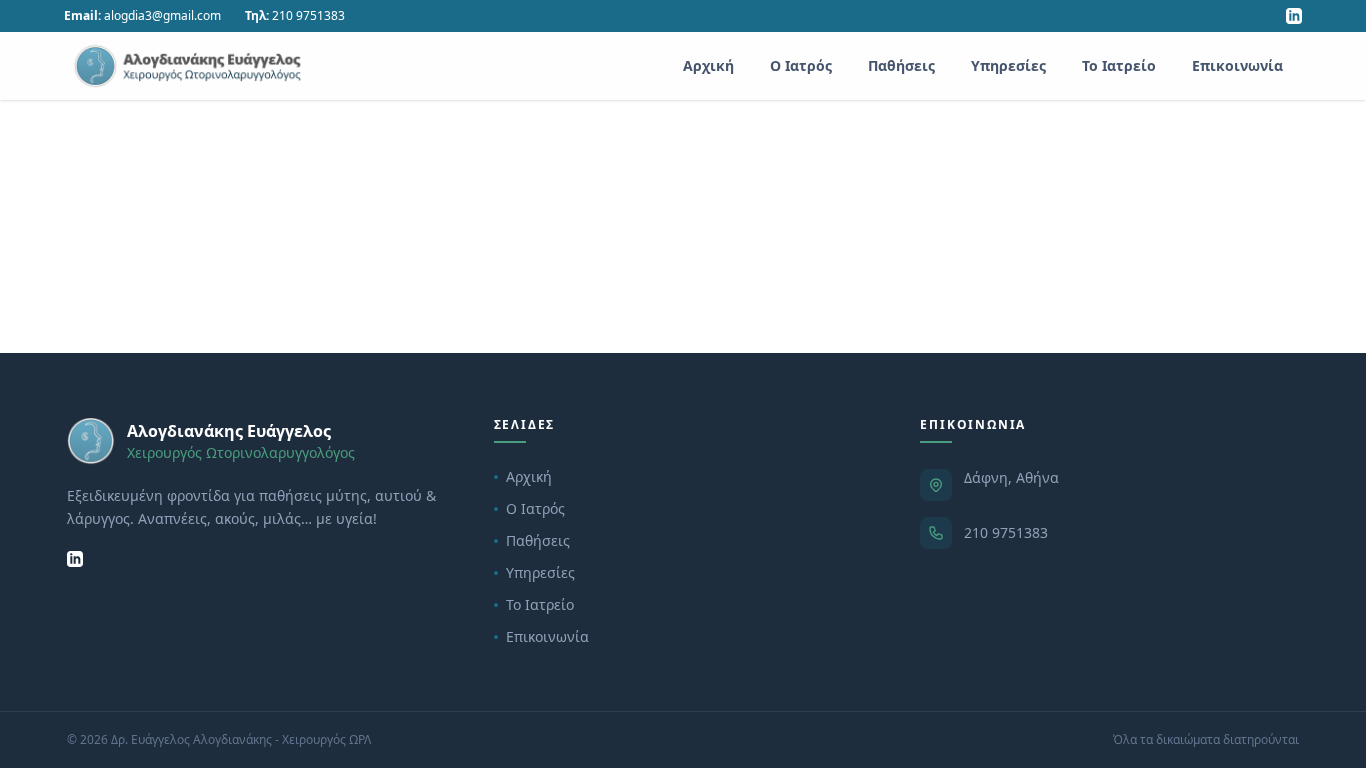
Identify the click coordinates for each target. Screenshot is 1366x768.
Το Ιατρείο (1119, 65)
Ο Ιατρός (801, 65)
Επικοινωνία (1237, 65)
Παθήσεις (901, 65)
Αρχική (708, 65)
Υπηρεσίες (1008, 65)
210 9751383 (1006, 532)
